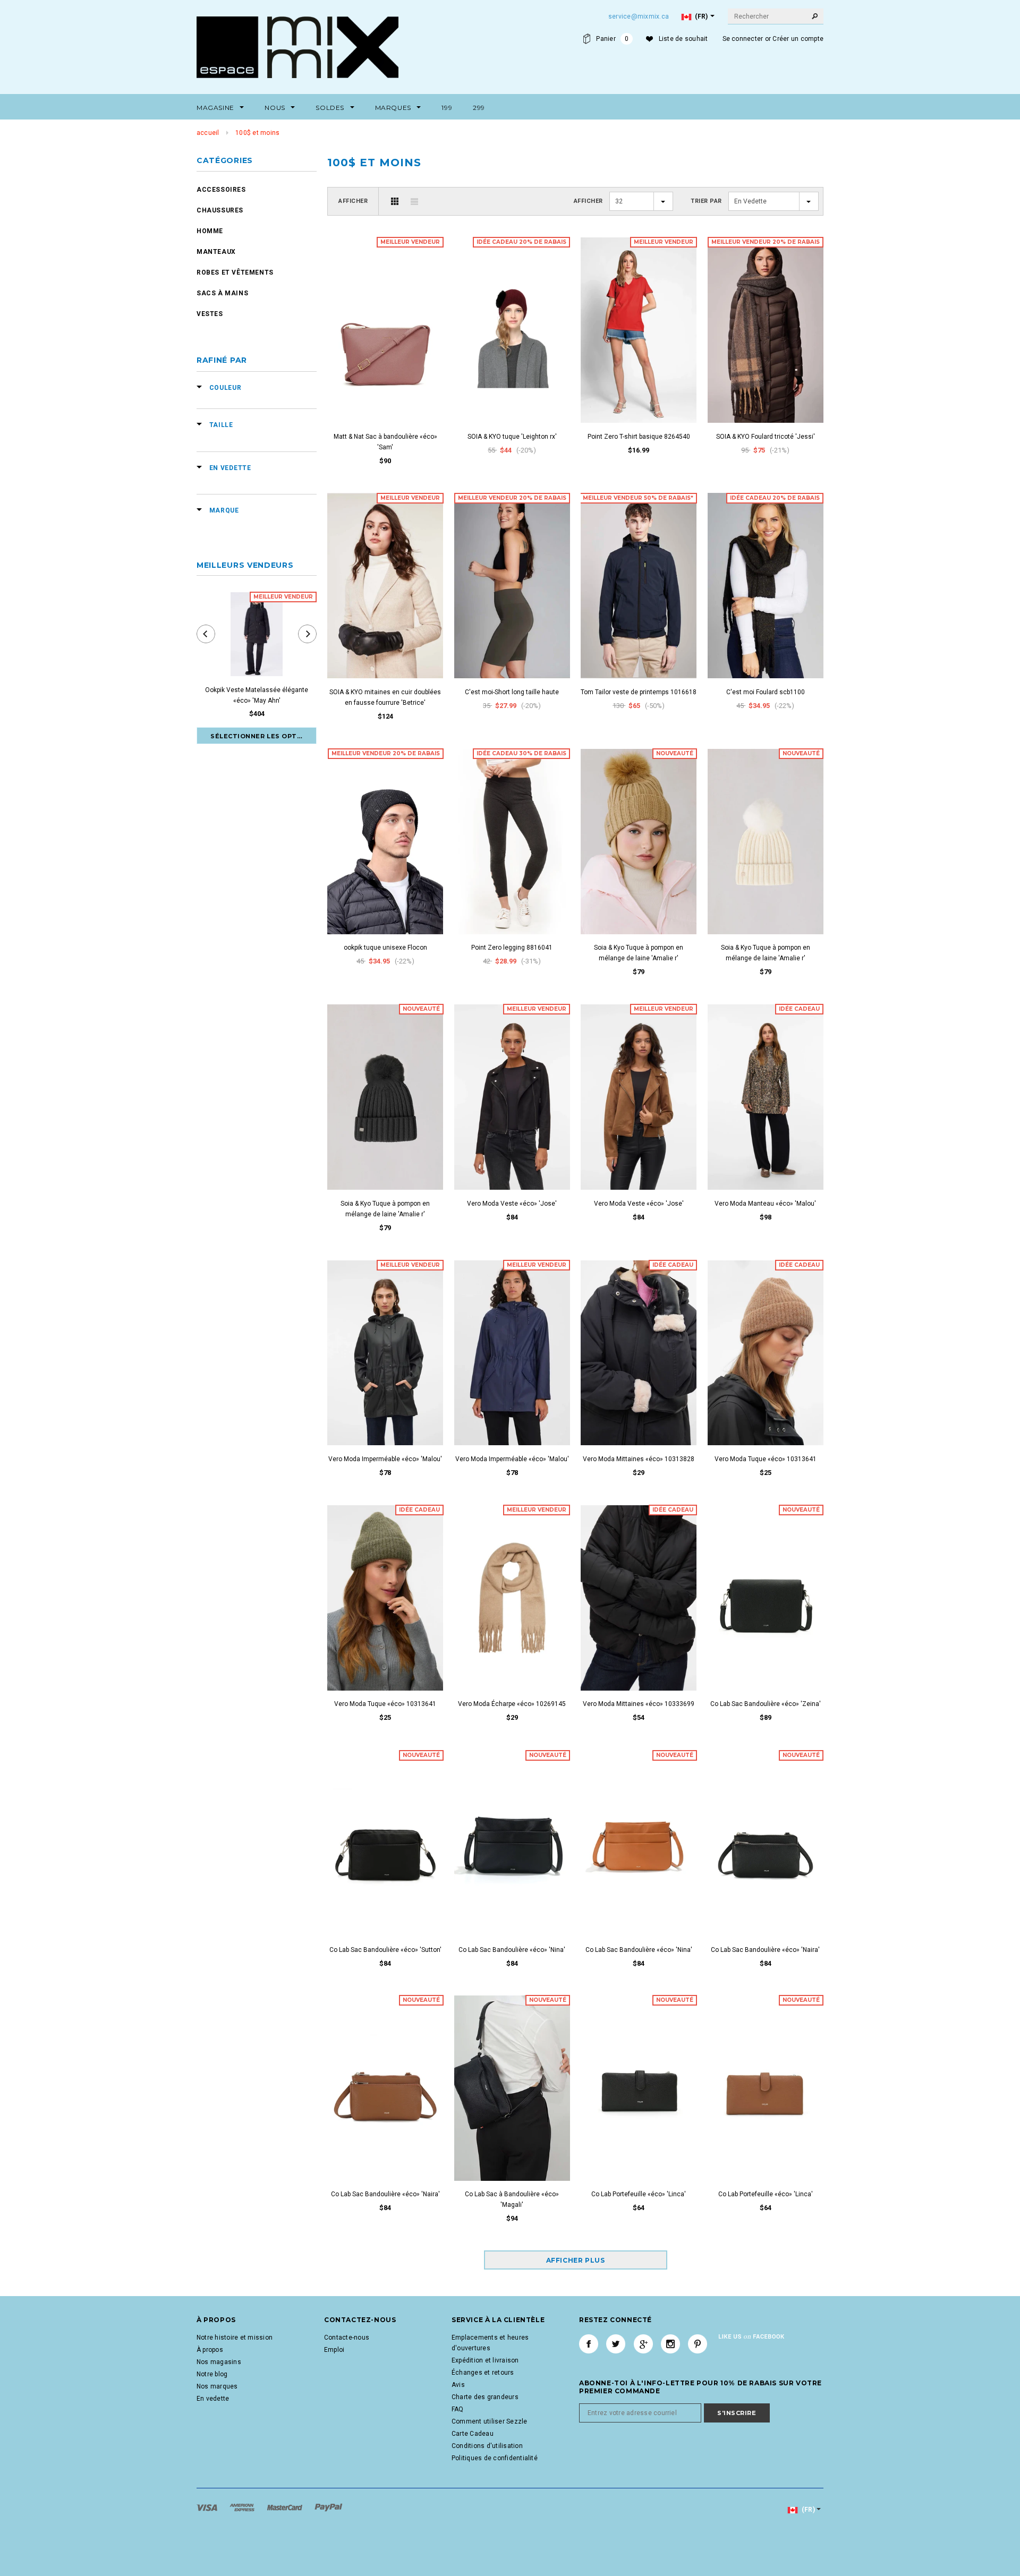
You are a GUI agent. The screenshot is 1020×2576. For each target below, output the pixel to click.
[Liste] (414, 201)
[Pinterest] (698, 2344)
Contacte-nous (347, 2338)
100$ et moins (257, 133)
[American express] (243, 2507)
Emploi (334, 2350)
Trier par (706, 201)
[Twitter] (616, 2344)
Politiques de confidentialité (495, 2458)
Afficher (353, 201)
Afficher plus (576, 2260)
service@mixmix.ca (639, 16)
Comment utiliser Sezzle (490, 2421)
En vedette (213, 2399)
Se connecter (743, 39)
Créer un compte (798, 39)
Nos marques (217, 2386)
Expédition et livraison (485, 2360)
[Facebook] (589, 2344)
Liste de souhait (683, 39)
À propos (210, 2350)
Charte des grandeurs (485, 2397)
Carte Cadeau (473, 2434)
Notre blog (212, 2374)
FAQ (458, 2409)
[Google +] (643, 2344)
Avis (458, 2385)
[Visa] (208, 2507)
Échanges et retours (483, 2373)
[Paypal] (329, 2507)
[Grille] (395, 201)
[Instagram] (670, 2344)
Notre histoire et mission (235, 2338)
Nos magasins (219, 2362)
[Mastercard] (286, 2507)
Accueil (208, 133)
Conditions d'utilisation (487, 2446)
